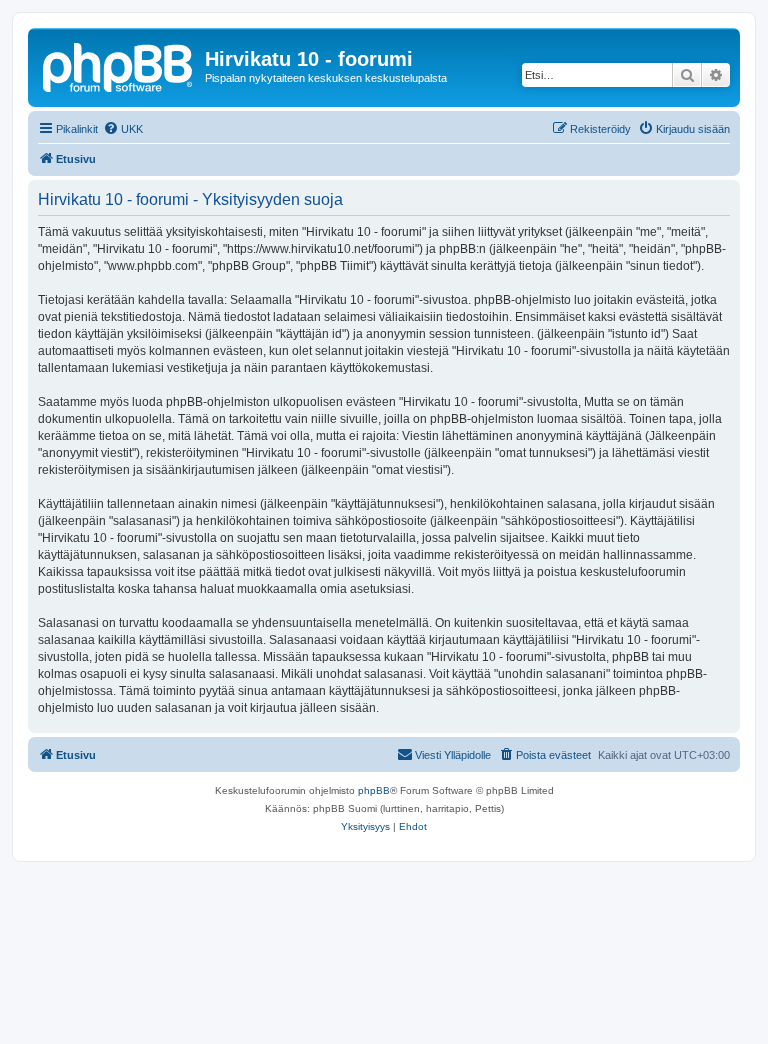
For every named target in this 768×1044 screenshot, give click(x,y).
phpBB (374, 790)
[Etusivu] (119, 65)
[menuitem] (123, 129)
